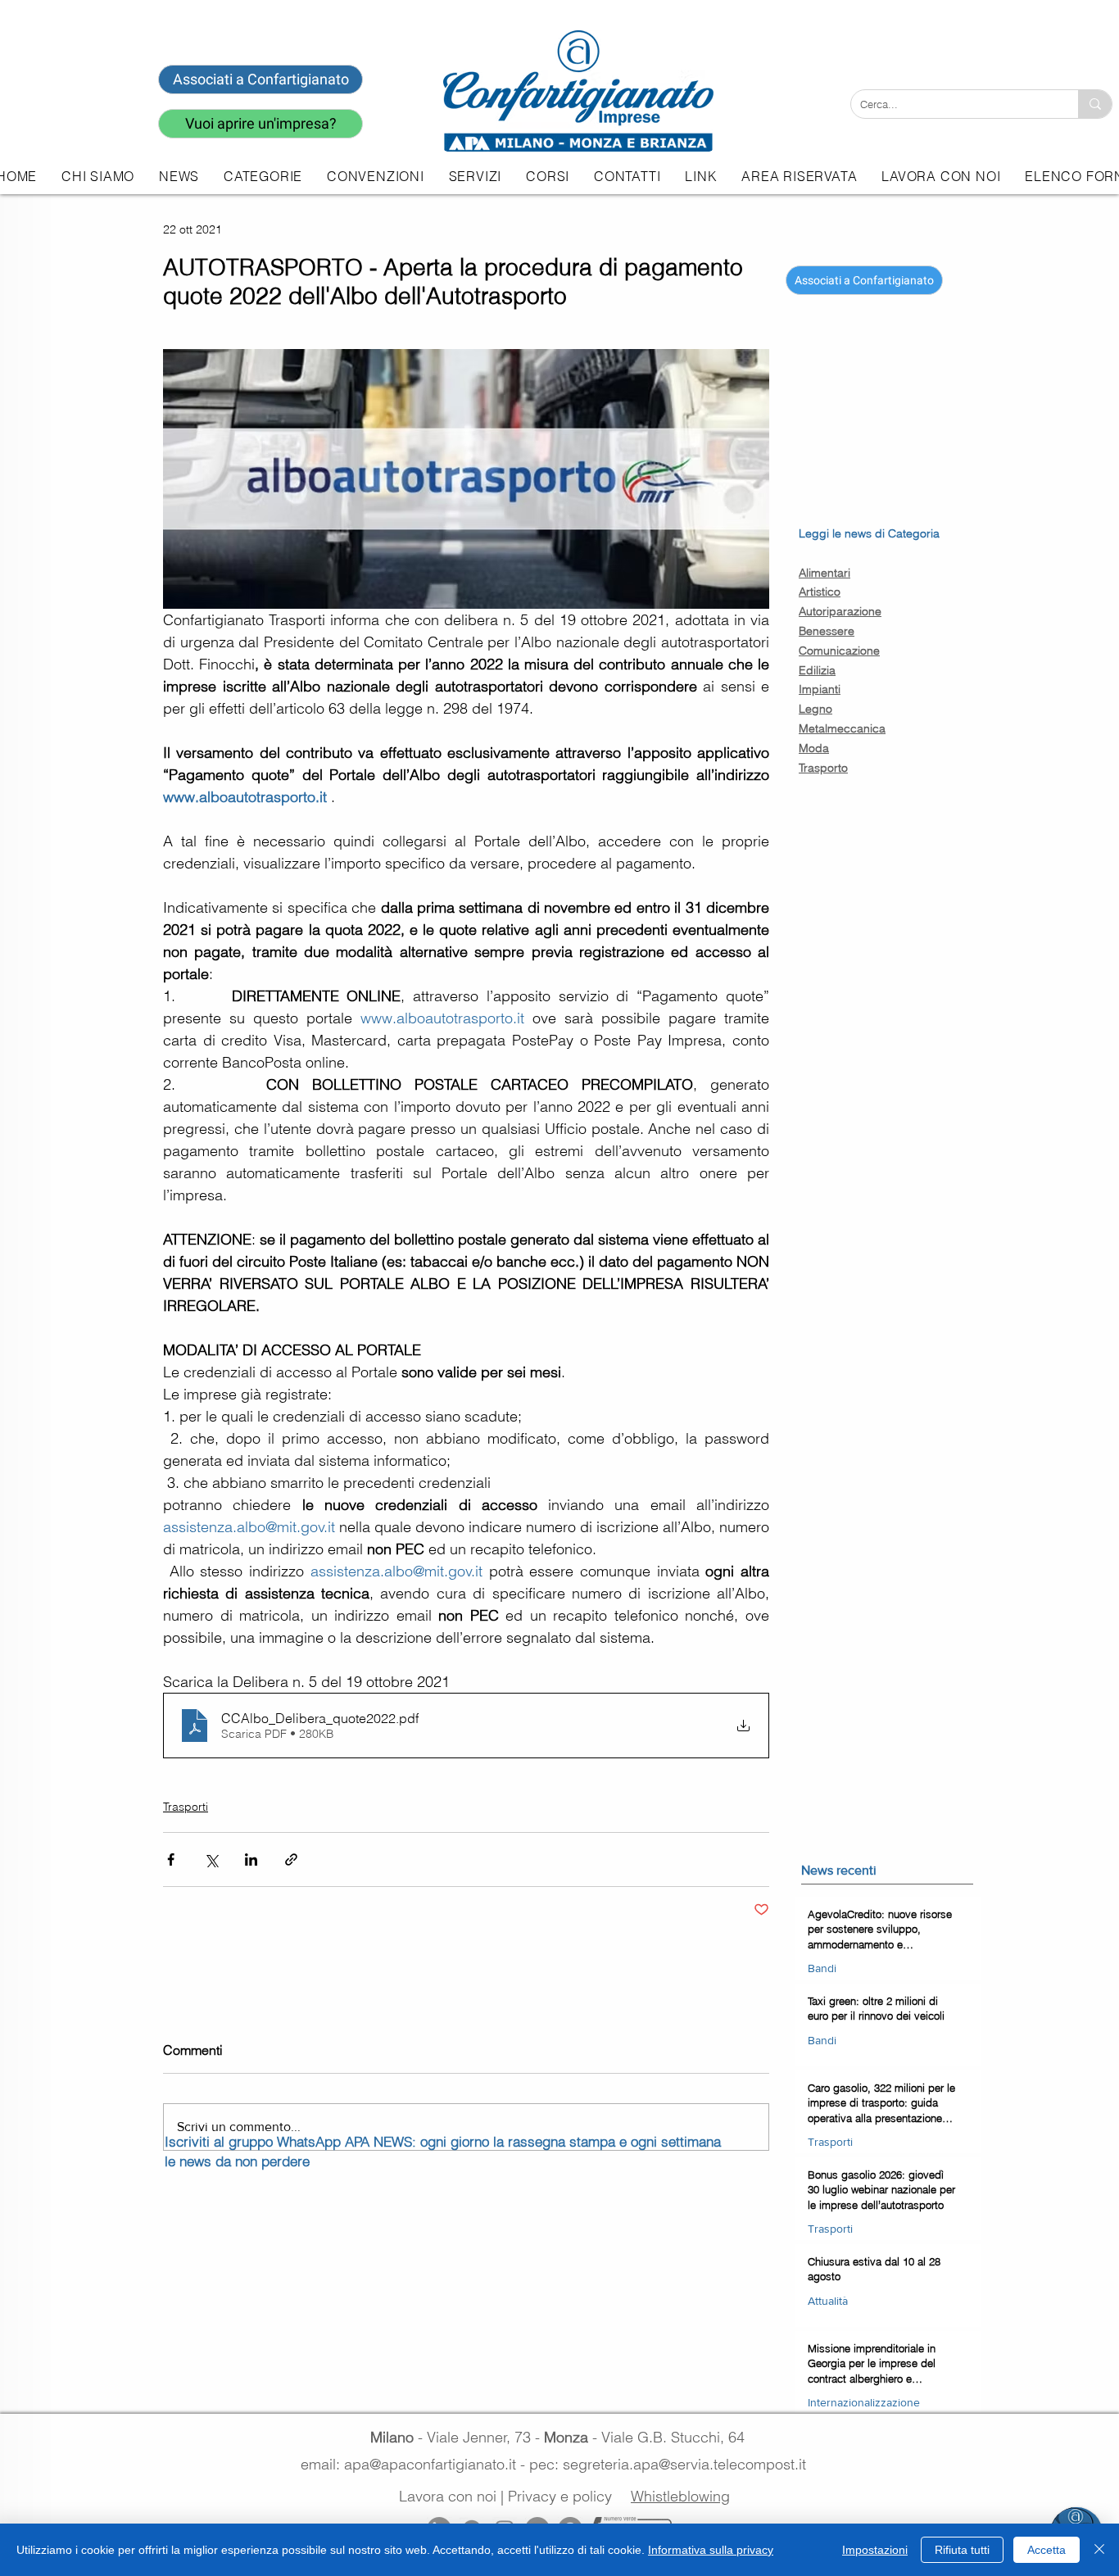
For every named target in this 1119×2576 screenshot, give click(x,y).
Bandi (822, 1968)
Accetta (1047, 2550)
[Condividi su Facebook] (171, 1859)
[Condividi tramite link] (291, 1859)
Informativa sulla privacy (711, 2550)
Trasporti (186, 1807)
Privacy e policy (560, 2496)
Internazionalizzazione (864, 2402)
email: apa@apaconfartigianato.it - (415, 2464)
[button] (475, 176)
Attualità (828, 2301)
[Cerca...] (1095, 104)
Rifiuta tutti (962, 2550)
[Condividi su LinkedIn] (251, 1859)
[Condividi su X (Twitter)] (211, 1859)
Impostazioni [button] (875, 2550)
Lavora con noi (448, 2496)
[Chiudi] (1099, 2550)
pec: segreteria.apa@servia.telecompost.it (672, 2464)
